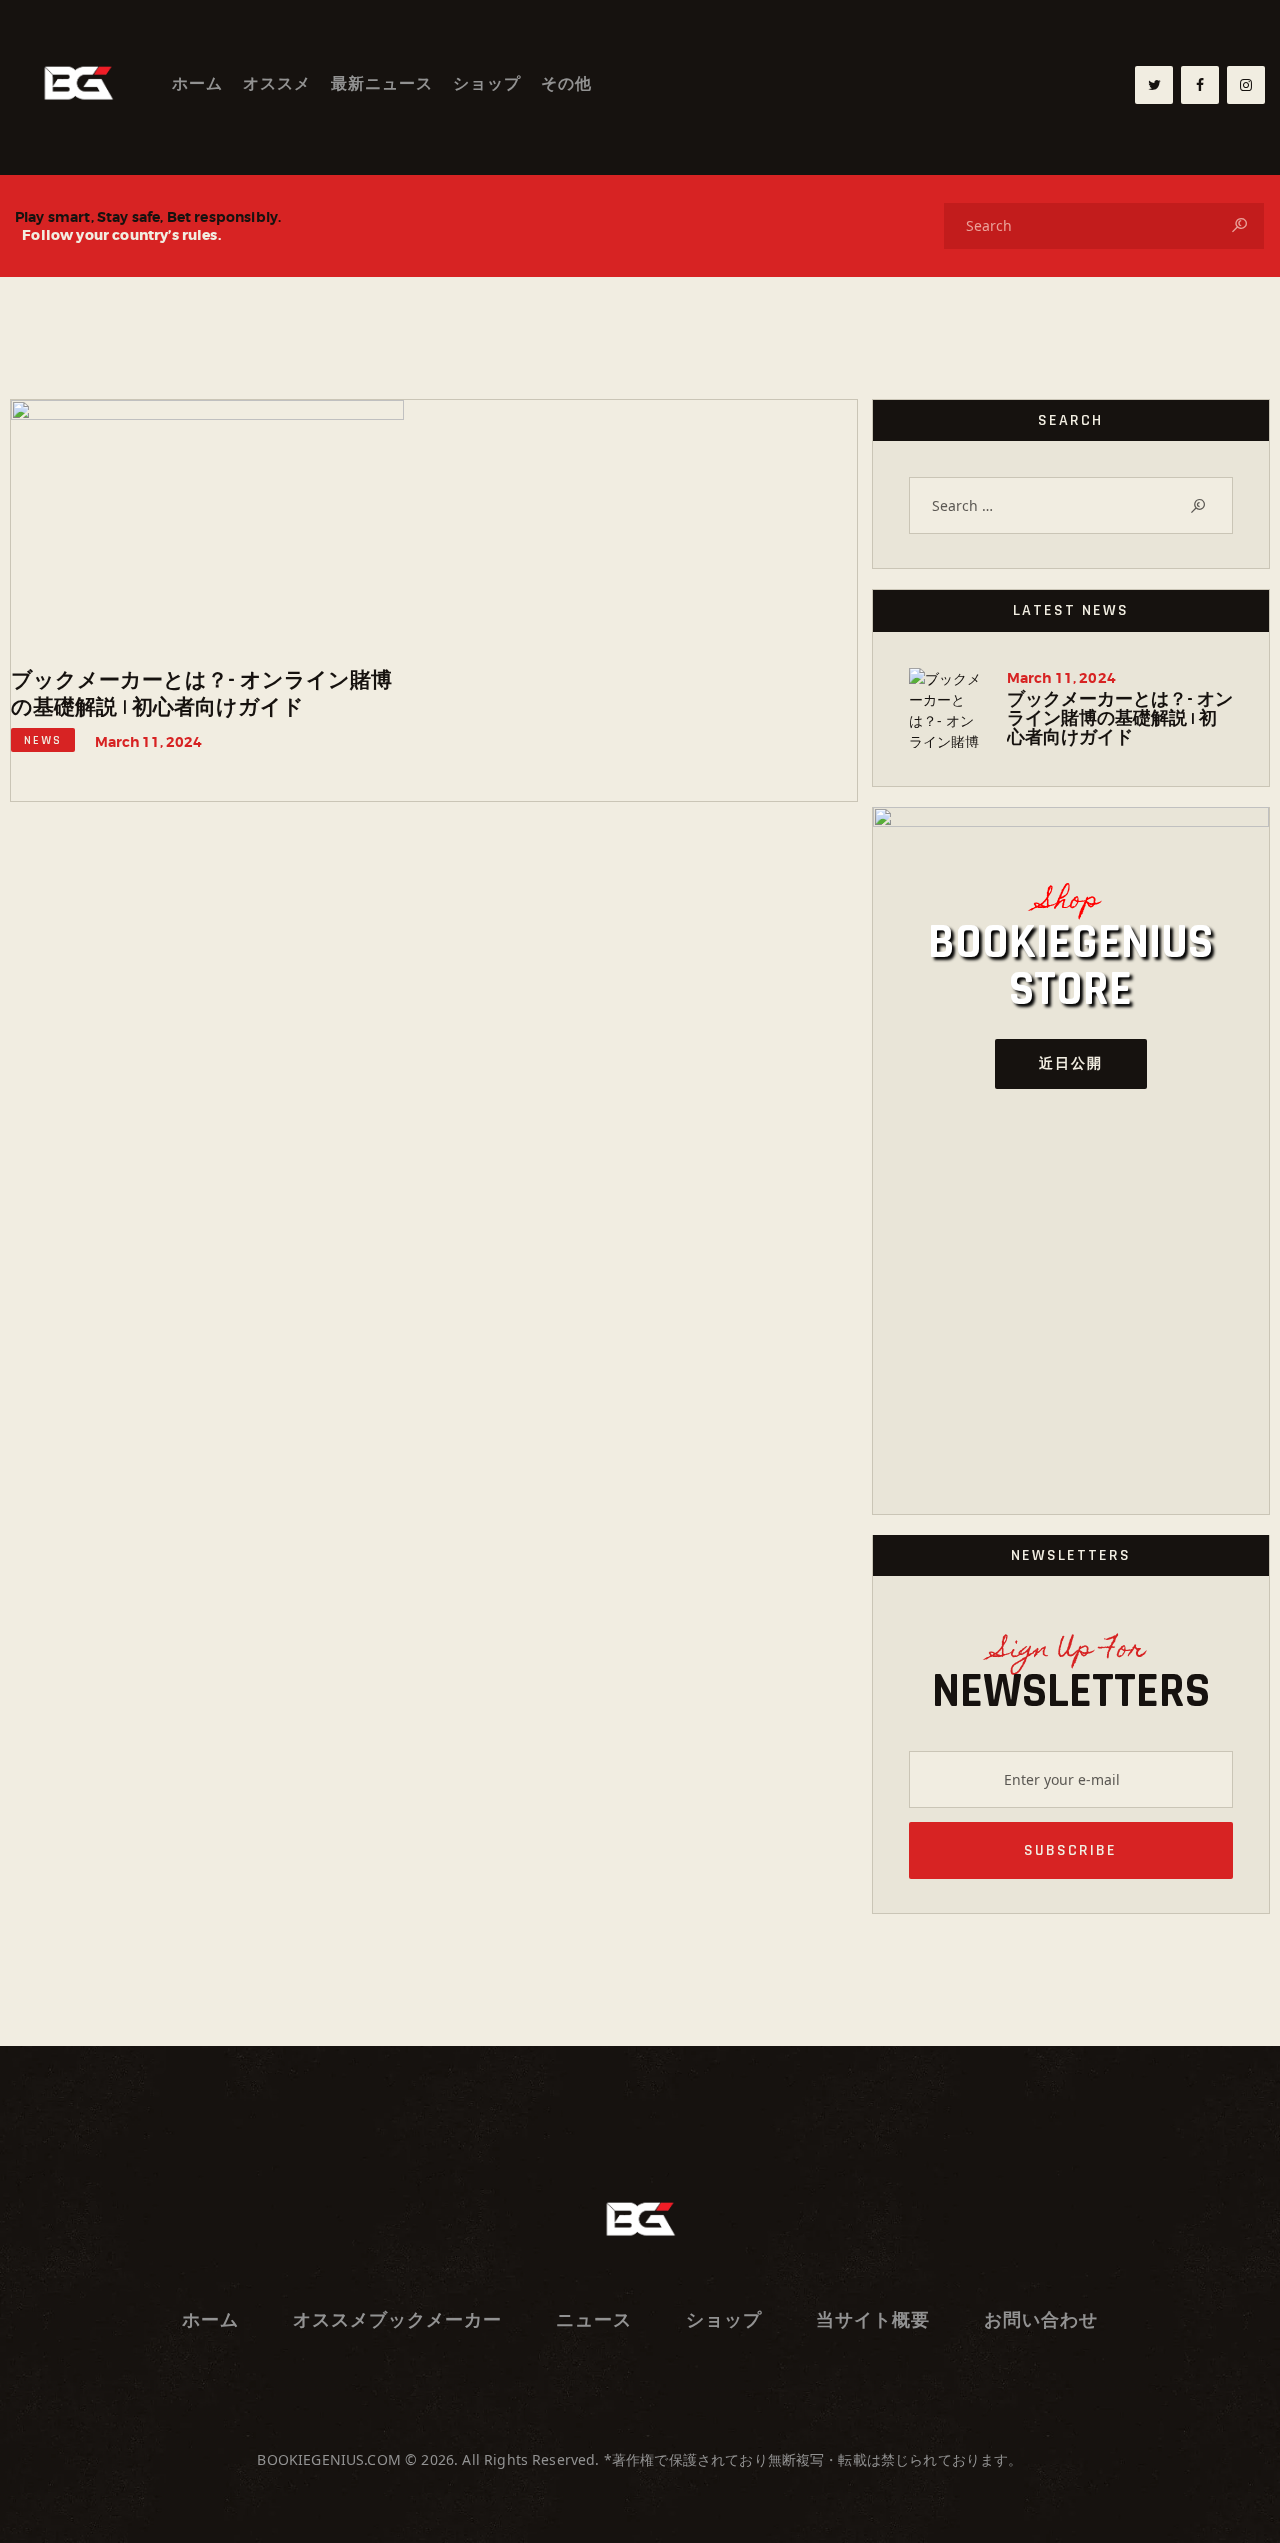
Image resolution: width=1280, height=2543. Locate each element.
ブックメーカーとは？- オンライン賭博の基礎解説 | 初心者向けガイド (201, 694)
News (43, 740)
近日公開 (1071, 1064)
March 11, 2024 (148, 742)
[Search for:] (1071, 505)
